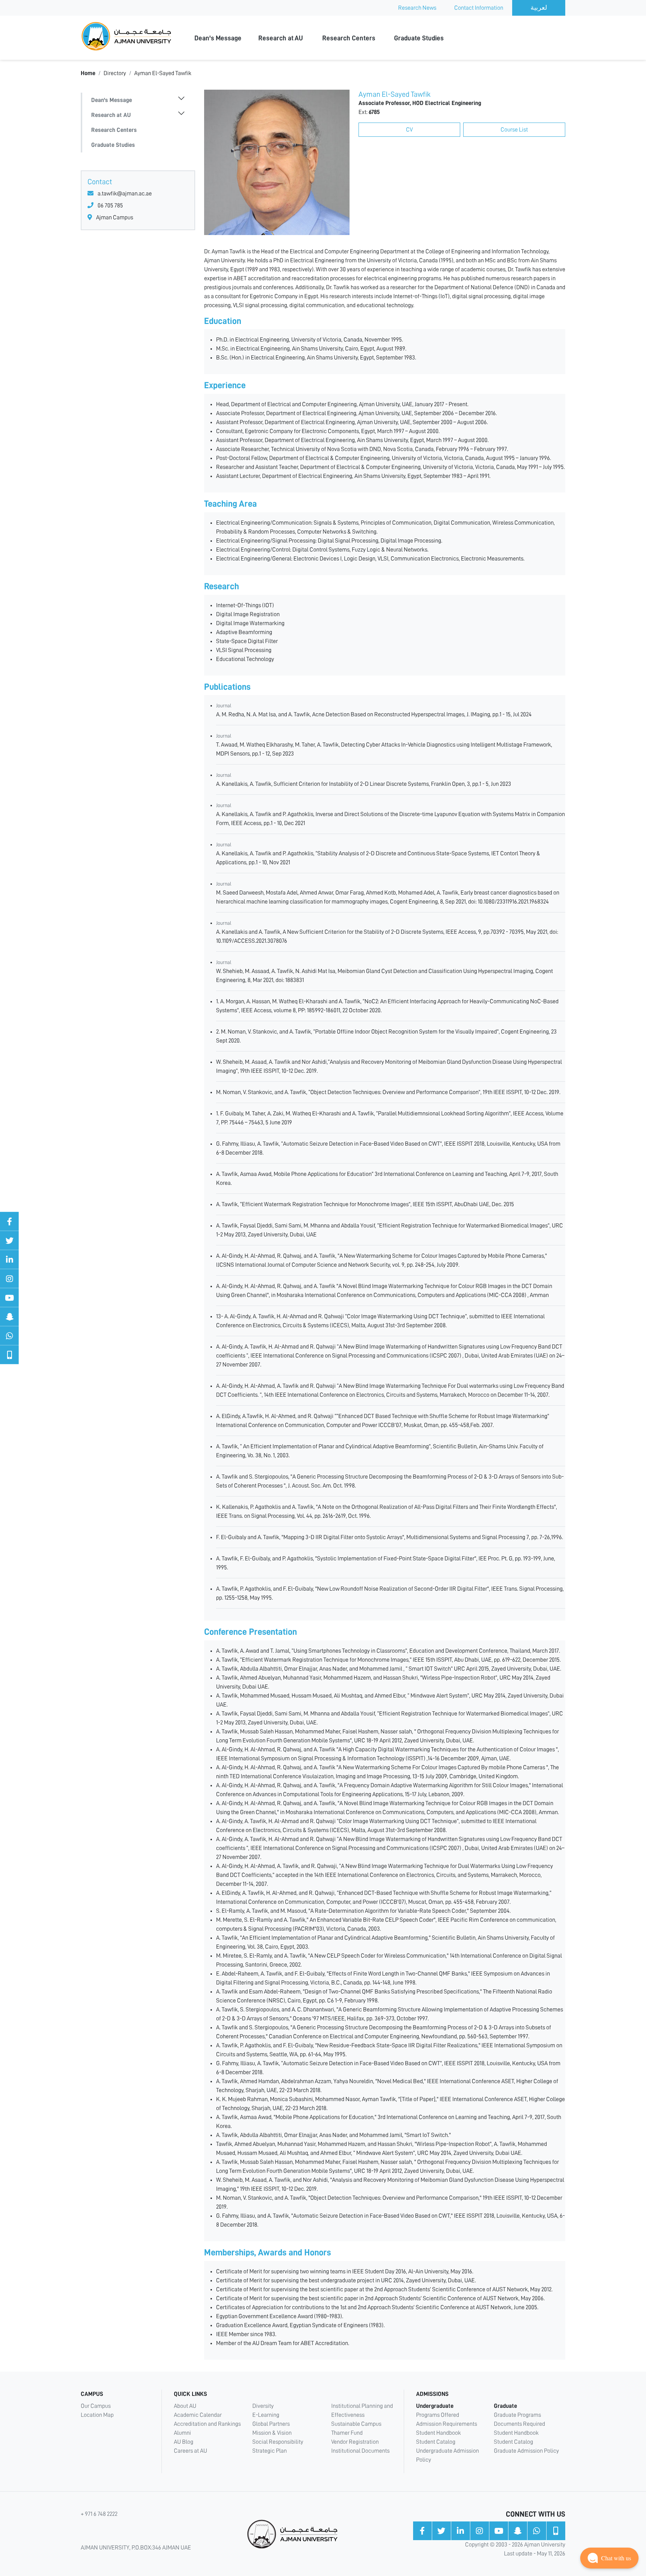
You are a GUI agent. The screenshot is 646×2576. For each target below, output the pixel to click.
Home (88, 73)
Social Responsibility (278, 2442)
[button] (609, 2558)
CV (409, 130)
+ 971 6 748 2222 (99, 2514)
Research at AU (281, 38)
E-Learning (266, 2415)
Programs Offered (438, 2415)
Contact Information (479, 8)
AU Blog (184, 2442)
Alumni (182, 2433)
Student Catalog (436, 2442)
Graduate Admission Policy (526, 2451)
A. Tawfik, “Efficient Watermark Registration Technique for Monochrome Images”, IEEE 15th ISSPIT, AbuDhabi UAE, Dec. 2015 (365, 1204)
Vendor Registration (355, 2442)
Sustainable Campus (356, 2424)
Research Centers (349, 38)
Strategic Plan (270, 2451)
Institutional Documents (360, 2451)
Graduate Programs (517, 2415)
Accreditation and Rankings (207, 2424)
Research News (417, 8)
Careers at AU (190, 2451)
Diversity (263, 2406)
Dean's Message (218, 38)
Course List (514, 130)
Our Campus (96, 2406)
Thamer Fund (347, 2433)
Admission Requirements (447, 2424)
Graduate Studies (419, 38)
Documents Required (519, 2424)
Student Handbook (439, 2433)
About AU (185, 2406)
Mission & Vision (272, 2433)
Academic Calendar (198, 2415)
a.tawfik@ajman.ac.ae (125, 194)
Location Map (97, 2415)
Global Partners (271, 2424)
